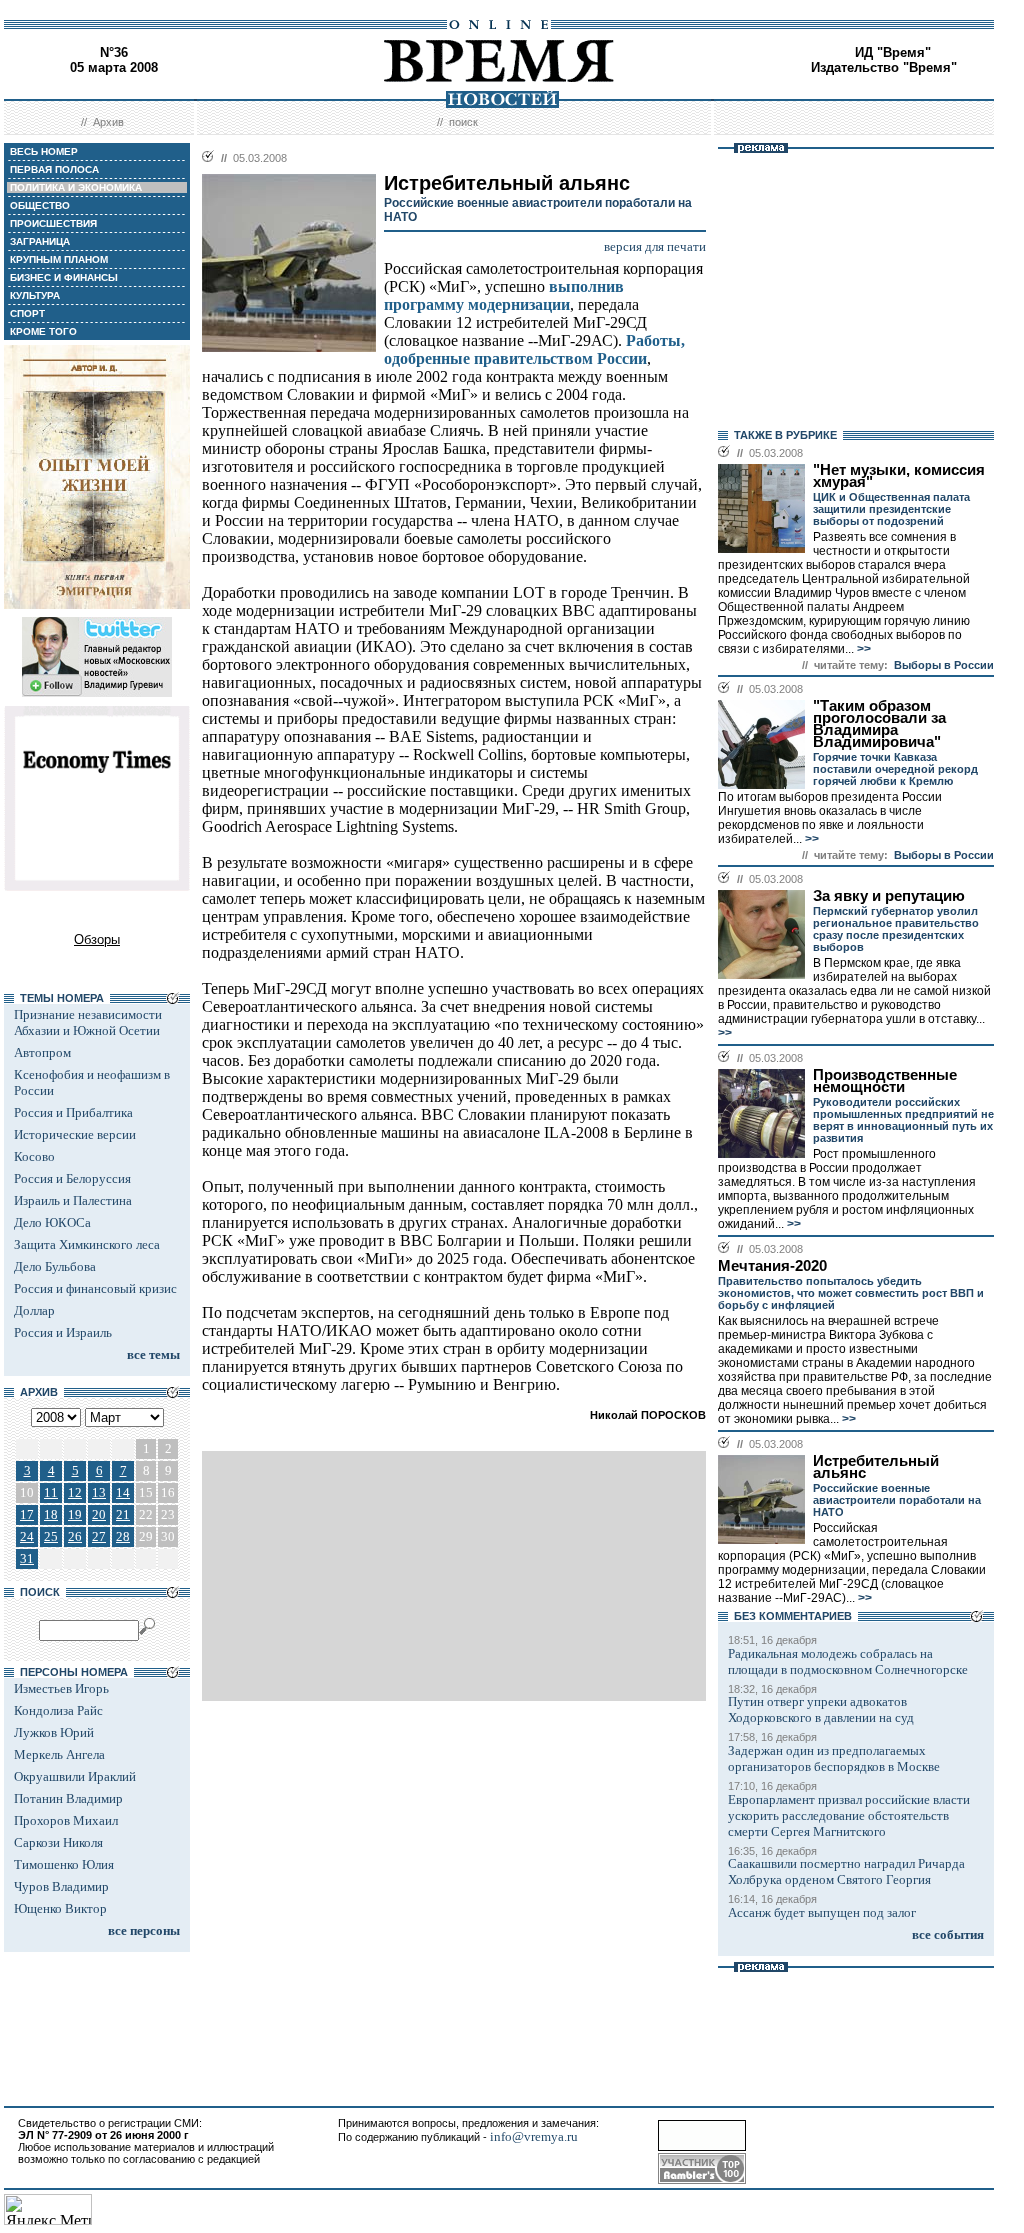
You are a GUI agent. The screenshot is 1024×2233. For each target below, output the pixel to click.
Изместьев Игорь (61, 1688)
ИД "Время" (893, 52)
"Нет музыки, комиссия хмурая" (899, 476)
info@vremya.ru (534, 2136)
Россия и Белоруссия (72, 1178)
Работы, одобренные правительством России (534, 349)
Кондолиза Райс (58, 1710)
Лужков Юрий (54, 1732)
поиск (463, 122)
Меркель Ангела (59, 1754)
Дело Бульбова (55, 1266)
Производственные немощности (885, 1081)
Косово (34, 1156)
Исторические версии (75, 1134)
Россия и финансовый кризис (95, 1288)
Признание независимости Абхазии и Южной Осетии (88, 1022)
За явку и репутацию (889, 896)
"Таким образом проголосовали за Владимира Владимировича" (879, 724)
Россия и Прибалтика (73, 1112)
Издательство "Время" (884, 67)
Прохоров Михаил (66, 1820)
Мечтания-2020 (772, 1266)
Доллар (34, 1310)
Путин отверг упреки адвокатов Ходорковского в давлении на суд (821, 1709)
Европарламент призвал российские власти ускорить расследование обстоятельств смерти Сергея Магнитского (849, 1815)
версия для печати (655, 246)
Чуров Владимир (61, 1886)
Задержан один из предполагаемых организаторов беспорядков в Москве (834, 1758)
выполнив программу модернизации (504, 295)
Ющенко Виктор (60, 1908)
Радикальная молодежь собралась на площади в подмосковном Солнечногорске (848, 1661)
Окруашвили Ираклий (75, 1776)
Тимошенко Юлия (64, 1864)
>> (862, 649)
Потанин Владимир (68, 1798)
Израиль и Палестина (73, 1200)
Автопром (42, 1052)
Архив (108, 122)
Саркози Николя (58, 1842)
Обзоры (97, 939)
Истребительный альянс (876, 1467)
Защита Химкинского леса (87, 1244)
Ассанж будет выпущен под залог (822, 1912)
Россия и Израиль (63, 1332)
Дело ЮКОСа (52, 1222)
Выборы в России (944, 665)
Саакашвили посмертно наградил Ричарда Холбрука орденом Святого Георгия (846, 1871)
